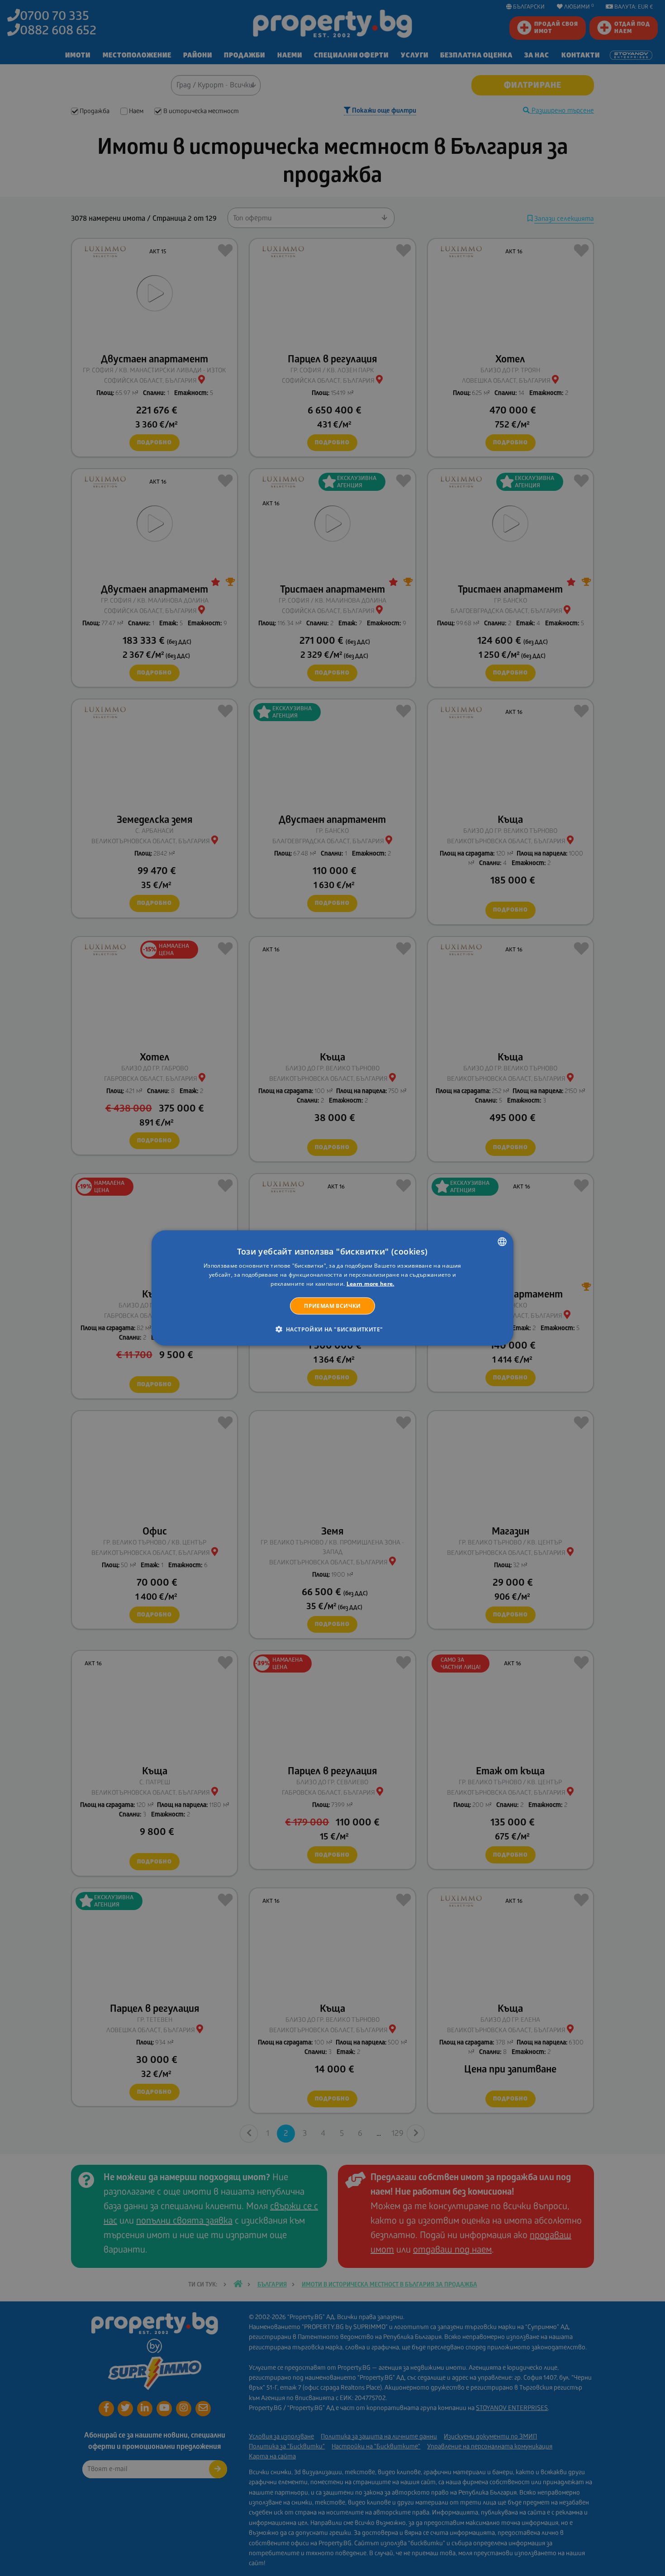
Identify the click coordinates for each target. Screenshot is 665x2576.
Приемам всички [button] (332, 1305)
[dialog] (332, 1288)
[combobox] (502, 1242)
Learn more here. (370, 1284)
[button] (333, 1329)
